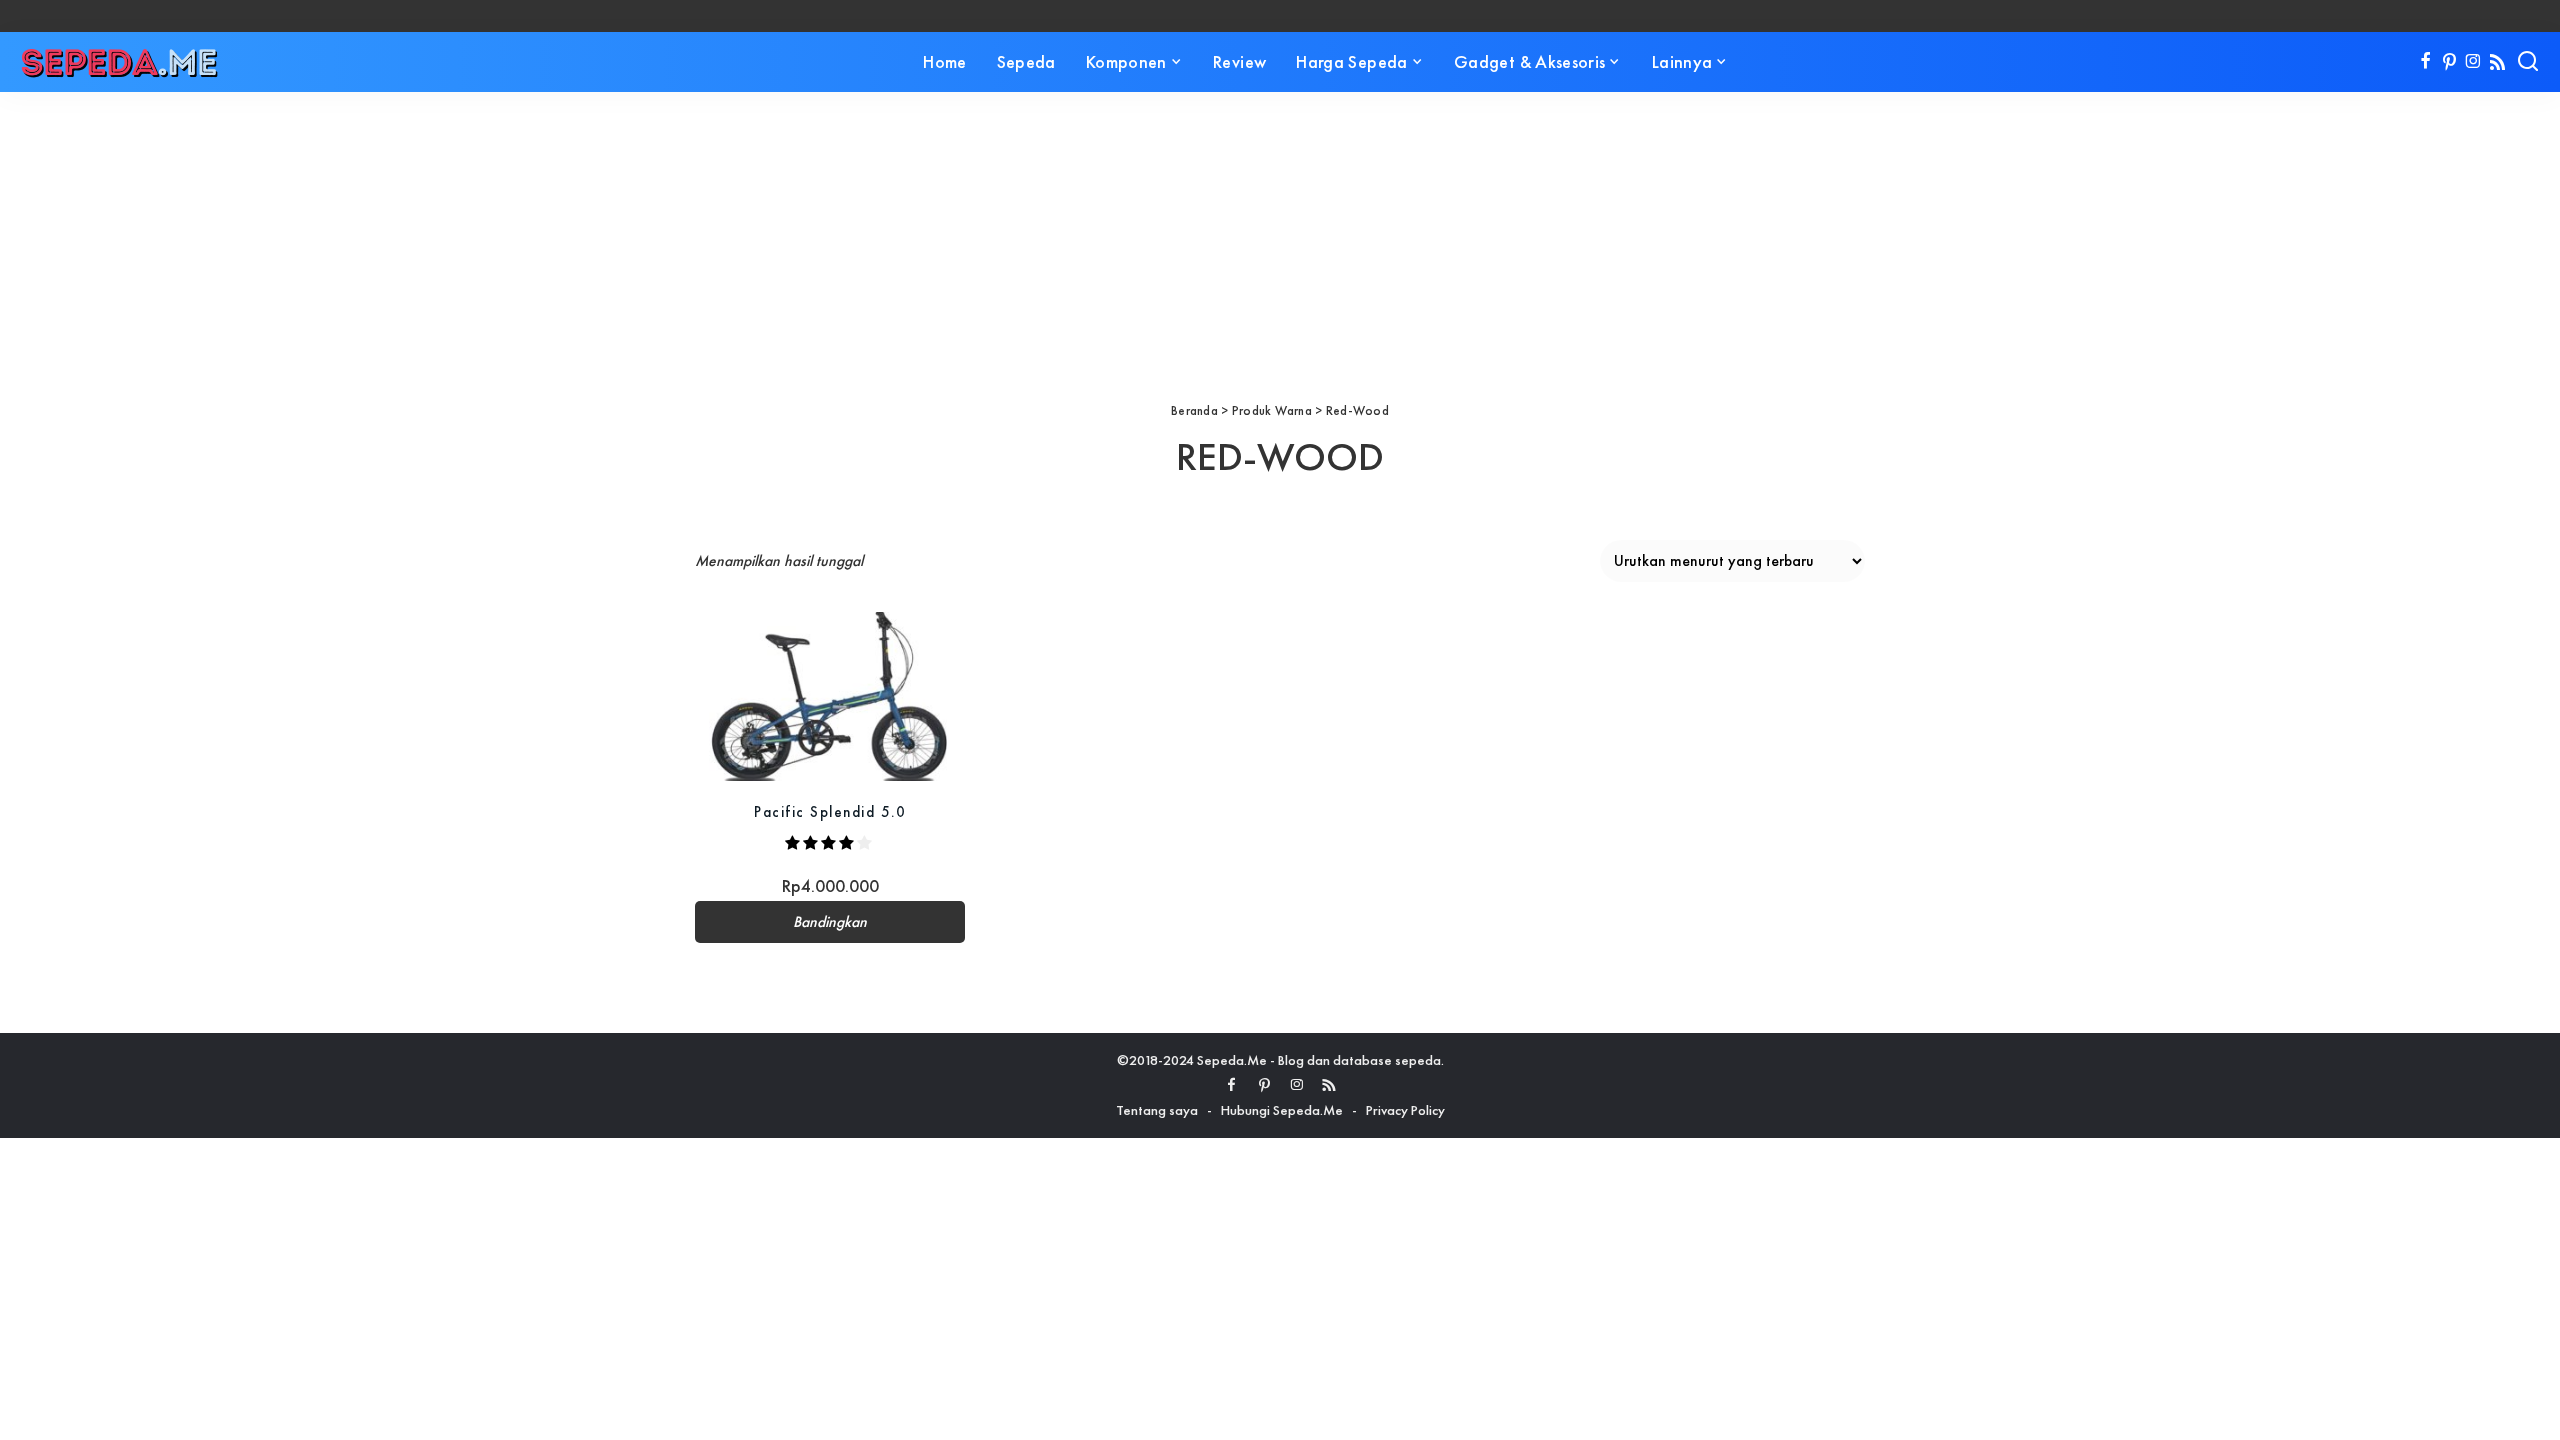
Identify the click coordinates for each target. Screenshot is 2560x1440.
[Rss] (2497, 62)
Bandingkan (830, 922)
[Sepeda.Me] (120, 62)
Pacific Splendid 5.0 (830, 811)
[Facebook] (2425, 62)
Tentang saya (1157, 1110)
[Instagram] (2473, 62)
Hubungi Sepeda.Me (1282, 1110)
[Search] (2528, 62)
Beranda (1194, 410)
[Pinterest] (2449, 62)
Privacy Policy (1405, 1110)
